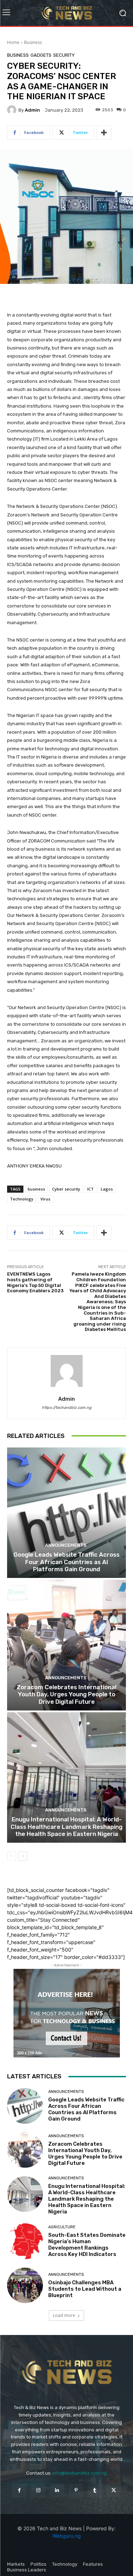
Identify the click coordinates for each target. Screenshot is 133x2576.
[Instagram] (38, 2490)
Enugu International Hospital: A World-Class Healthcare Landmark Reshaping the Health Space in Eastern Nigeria (66, 1827)
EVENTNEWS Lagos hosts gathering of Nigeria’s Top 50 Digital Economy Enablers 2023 (35, 1282)
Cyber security (66, 1189)
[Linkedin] (57, 2490)
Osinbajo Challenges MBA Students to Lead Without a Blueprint (85, 2289)
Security (64, 55)
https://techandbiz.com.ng (67, 1408)
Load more (64, 2315)
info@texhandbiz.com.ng (80, 2473)
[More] (104, 133)
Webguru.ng (67, 2536)
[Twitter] (114, 2490)
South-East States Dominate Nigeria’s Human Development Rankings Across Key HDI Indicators (87, 2245)
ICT (90, 1189)
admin (32, 110)
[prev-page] (12, 1856)
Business (33, 42)
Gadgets (41, 55)
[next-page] (23, 1856)
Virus (45, 1199)
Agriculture (62, 2227)
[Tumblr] (95, 2490)
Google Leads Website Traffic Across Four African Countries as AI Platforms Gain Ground (66, 1562)
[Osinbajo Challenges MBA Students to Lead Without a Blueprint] (25, 2286)
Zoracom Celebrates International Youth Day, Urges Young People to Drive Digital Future (66, 1694)
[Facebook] (19, 2490)
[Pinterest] (76, 2490)
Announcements (66, 1545)
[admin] (13, 110)
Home (13, 42)
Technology (22, 1199)
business (36, 1189)
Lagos (107, 1189)
